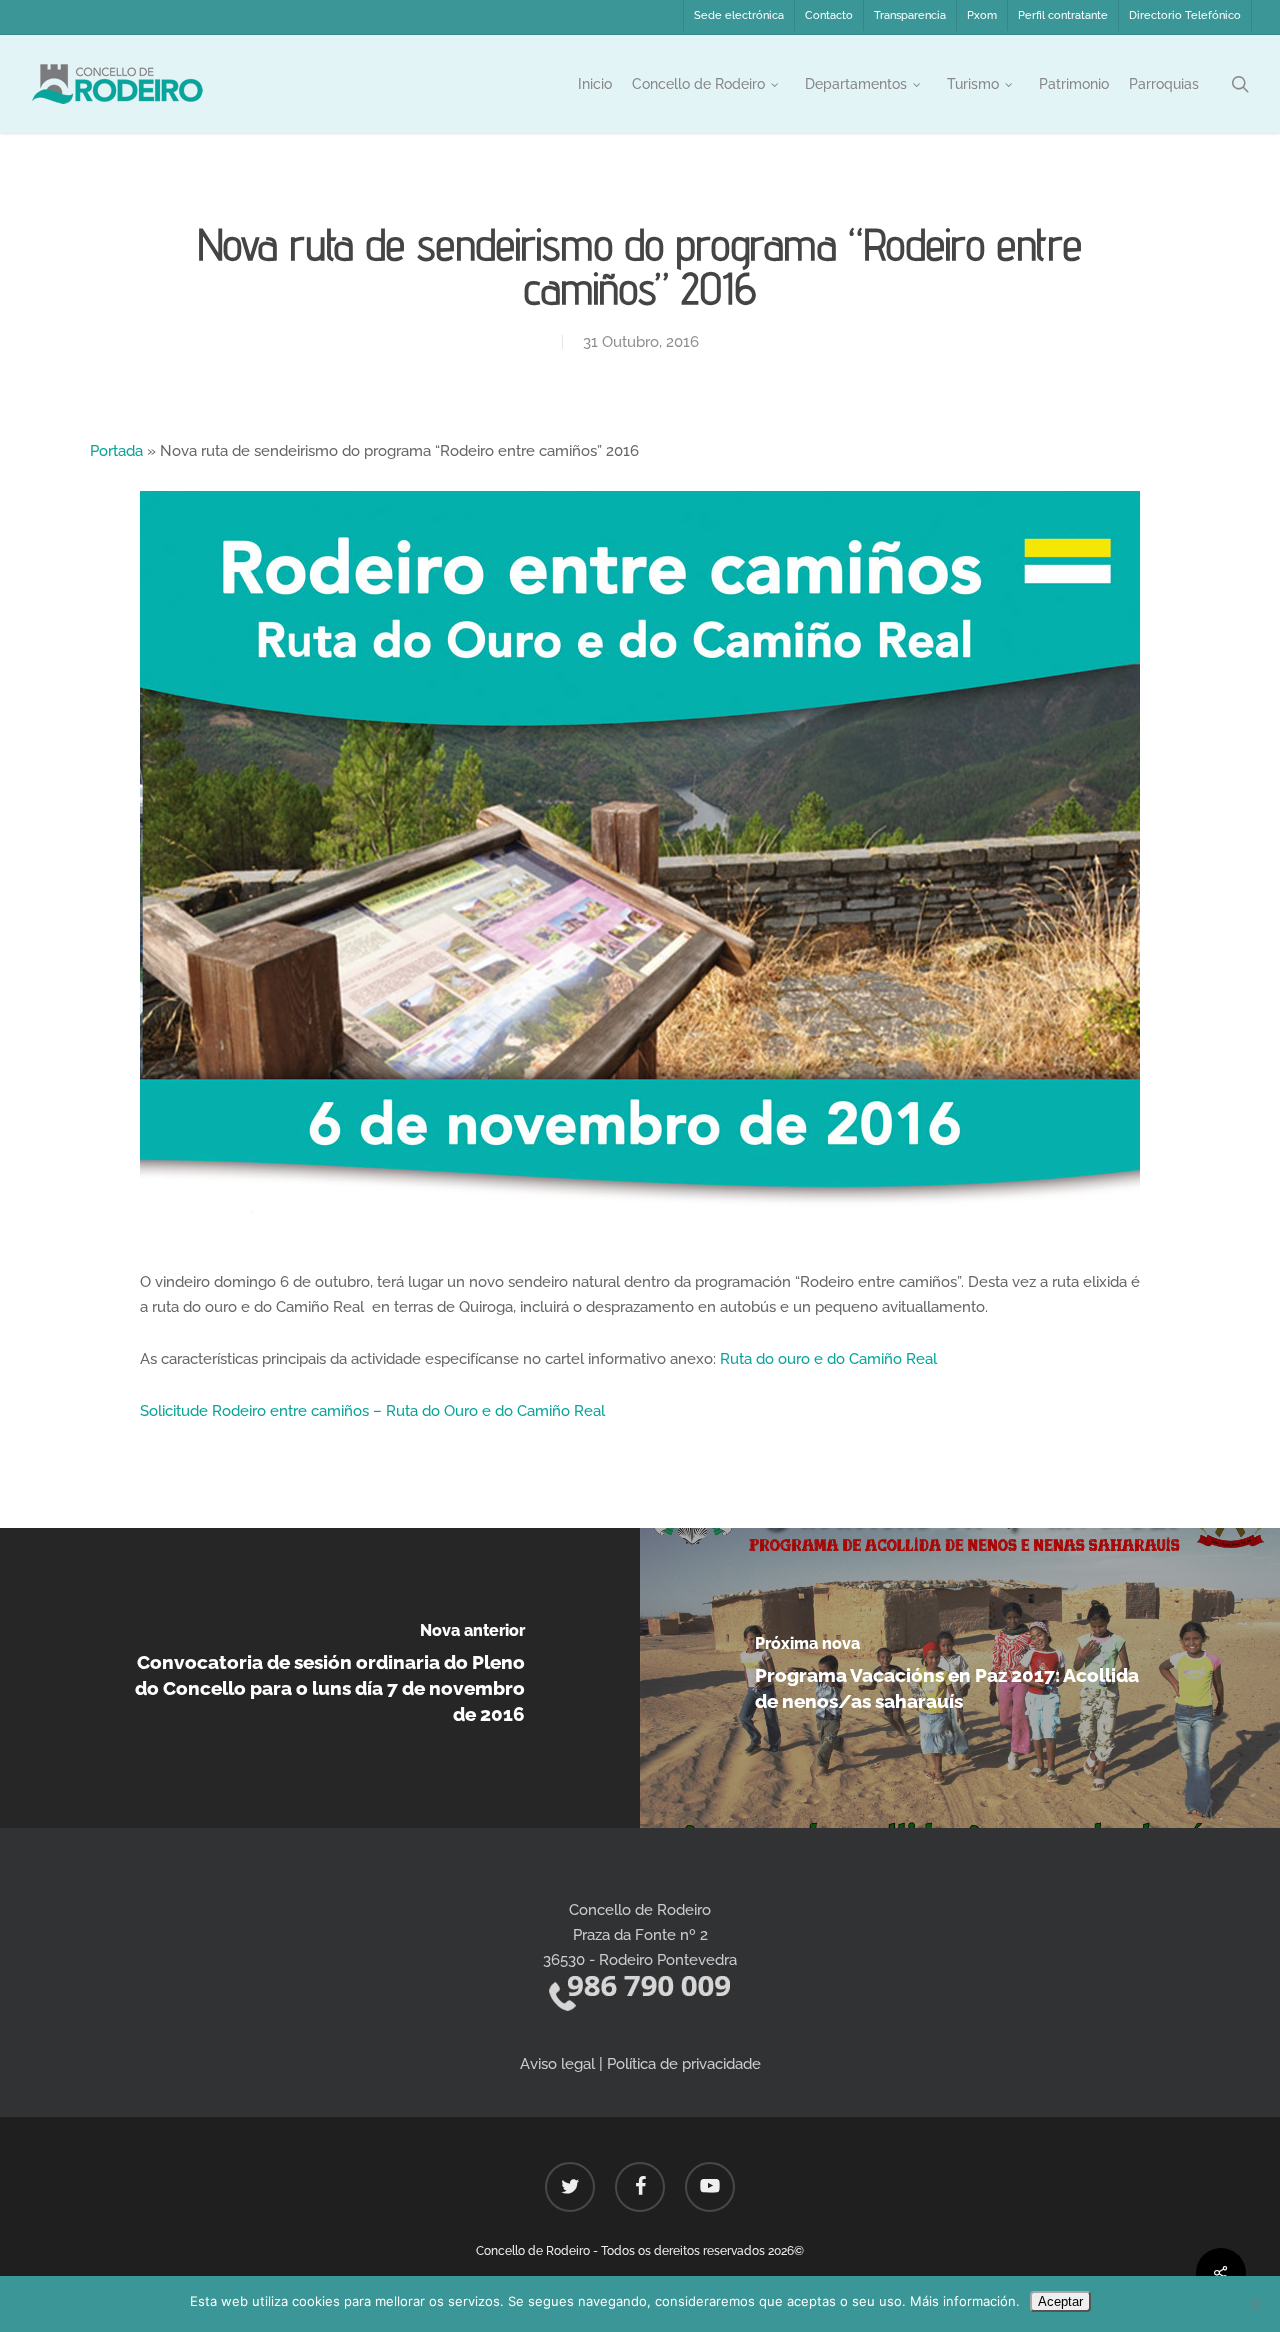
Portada (116, 451)
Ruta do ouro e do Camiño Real (828, 1359)
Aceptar (1060, 2301)
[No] (1255, 2304)
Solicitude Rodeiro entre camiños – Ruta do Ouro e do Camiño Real (372, 1411)
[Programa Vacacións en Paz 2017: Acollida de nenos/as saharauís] (960, 1678)
